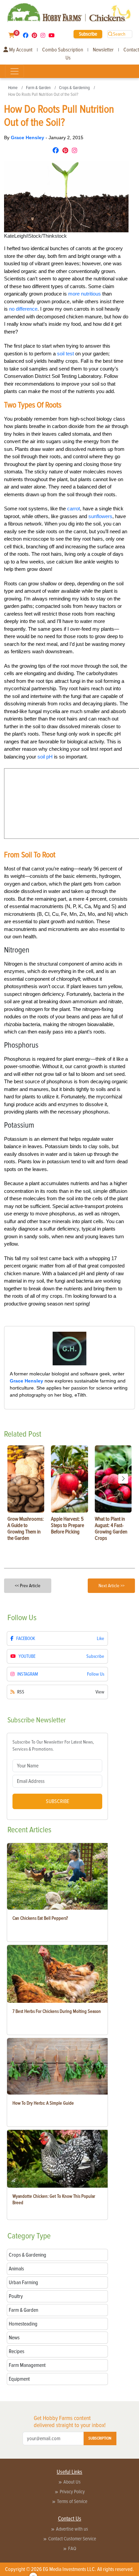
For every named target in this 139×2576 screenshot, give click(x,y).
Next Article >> (112, 1586)
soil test (65, 354)
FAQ (72, 2548)
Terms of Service (72, 2501)
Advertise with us (72, 2529)
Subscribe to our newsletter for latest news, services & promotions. (53, 1746)
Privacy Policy (72, 2492)
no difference (23, 309)
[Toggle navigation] (15, 71)
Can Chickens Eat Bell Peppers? (40, 1918)
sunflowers (100, 516)
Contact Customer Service (72, 2539)
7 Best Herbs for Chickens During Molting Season (57, 2011)
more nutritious (85, 294)
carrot (74, 509)
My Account (20, 50)
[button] (123, 1479)
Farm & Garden (38, 88)
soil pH (45, 757)
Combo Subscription (63, 50)
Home (13, 88)
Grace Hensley (28, 138)
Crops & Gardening (74, 88)
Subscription (100, 2438)
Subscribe (88, 34)
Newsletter (103, 50)
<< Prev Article (28, 1586)
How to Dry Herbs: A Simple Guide (43, 2103)
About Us (72, 2482)
